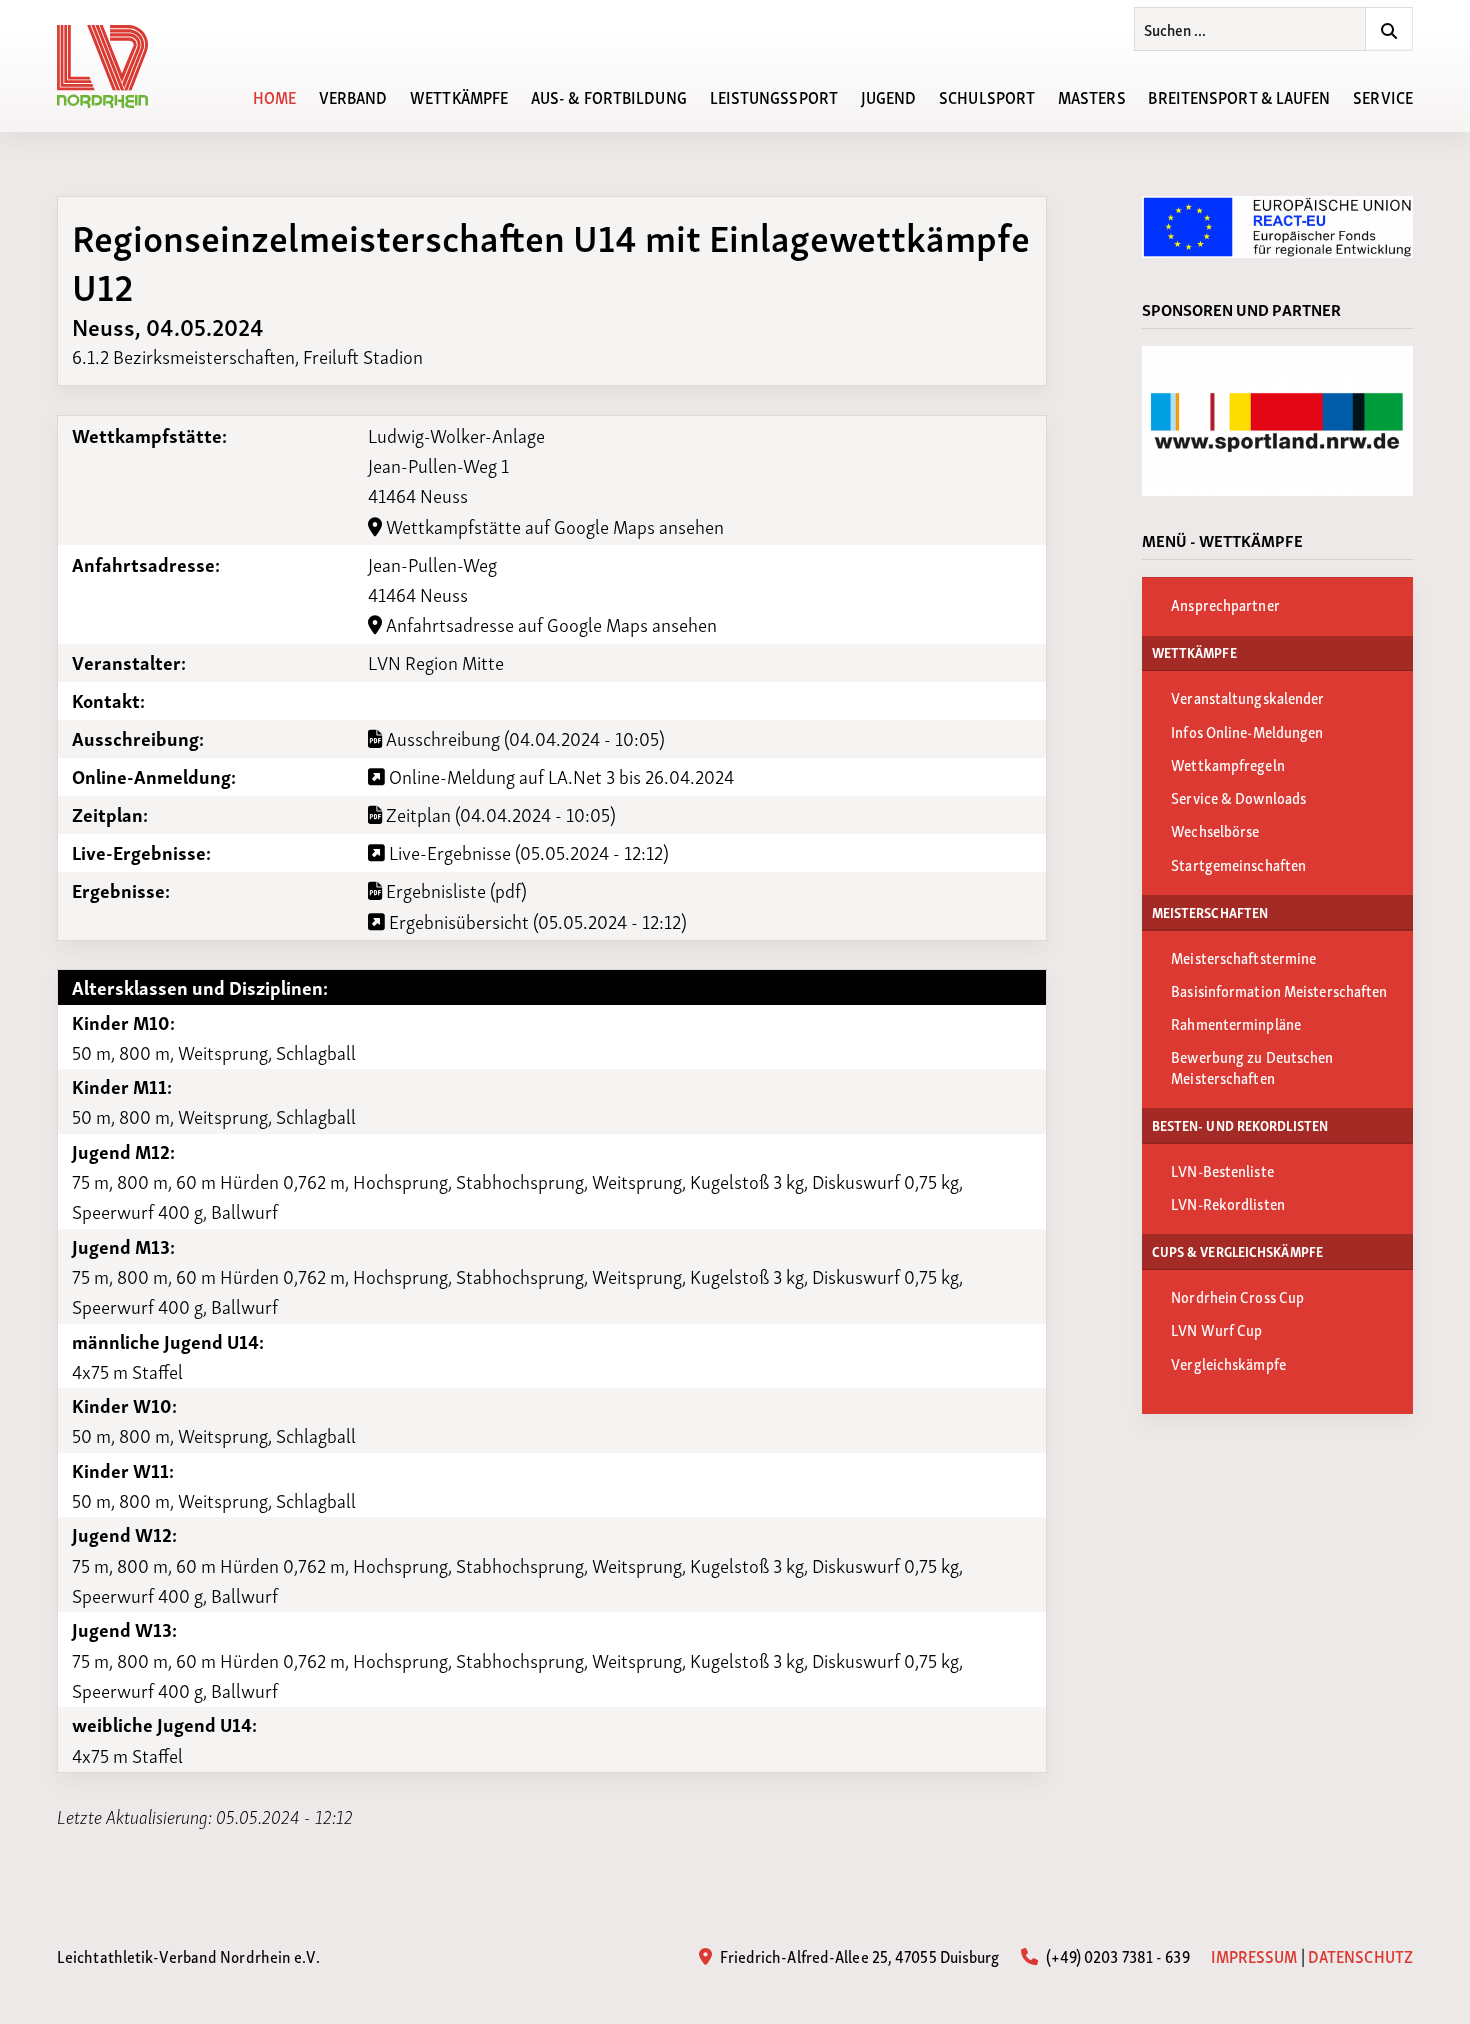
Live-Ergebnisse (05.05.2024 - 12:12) (527, 852)
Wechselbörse (1215, 830)
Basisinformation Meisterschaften (1279, 990)
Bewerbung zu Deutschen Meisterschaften (1252, 1066)
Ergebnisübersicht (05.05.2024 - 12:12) (536, 921)
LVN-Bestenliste (1222, 1170)
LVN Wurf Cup (1216, 1329)
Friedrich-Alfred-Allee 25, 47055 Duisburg (858, 1955)
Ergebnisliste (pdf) (454, 890)
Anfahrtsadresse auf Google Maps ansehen (549, 623)
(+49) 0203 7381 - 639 (1115, 1955)
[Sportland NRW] (1277, 421)
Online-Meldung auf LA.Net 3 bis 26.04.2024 (559, 776)
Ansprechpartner (1225, 604)
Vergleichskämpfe (1228, 1363)
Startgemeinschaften (1238, 864)
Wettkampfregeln (1228, 764)
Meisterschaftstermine (1243, 957)
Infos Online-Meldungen (1247, 731)
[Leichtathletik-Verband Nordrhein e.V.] (114, 66)
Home (274, 96)
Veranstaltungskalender (1247, 697)
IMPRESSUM (1254, 1955)
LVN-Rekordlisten (1228, 1203)
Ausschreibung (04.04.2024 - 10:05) (523, 738)
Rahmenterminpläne (1236, 1023)
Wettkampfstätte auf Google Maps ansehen (553, 525)
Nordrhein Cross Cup (1237, 1296)
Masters (1092, 96)
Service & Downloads (1238, 797)
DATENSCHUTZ (1360, 1955)
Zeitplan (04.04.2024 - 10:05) (499, 814)
